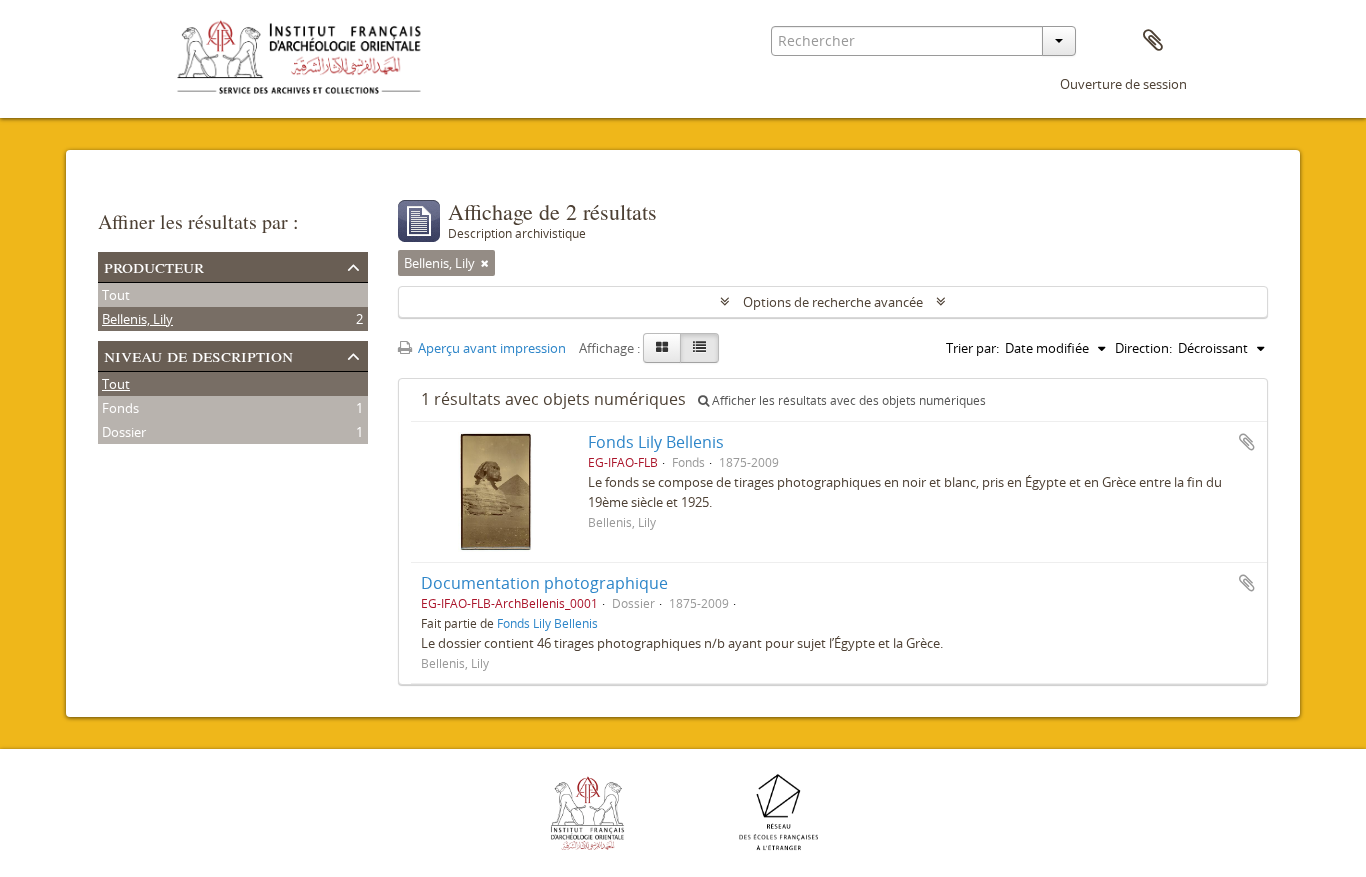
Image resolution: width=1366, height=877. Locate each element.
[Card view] (662, 348)
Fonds (120, 408)
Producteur (154, 265)
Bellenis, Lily (137, 319)
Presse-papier (1153, 41)
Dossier (124, 432)
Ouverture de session (1123, 84)
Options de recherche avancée (833, 302)
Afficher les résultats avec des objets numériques (847, 400)
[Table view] (699, 348)
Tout (116, 295)
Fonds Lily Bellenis (656, 442)
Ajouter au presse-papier (1247, 442)
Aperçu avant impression (490, 348)
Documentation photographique (544, 583)
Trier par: (972, 348)
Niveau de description (198, 354)
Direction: (1143, 348)
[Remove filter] (485, 263)
